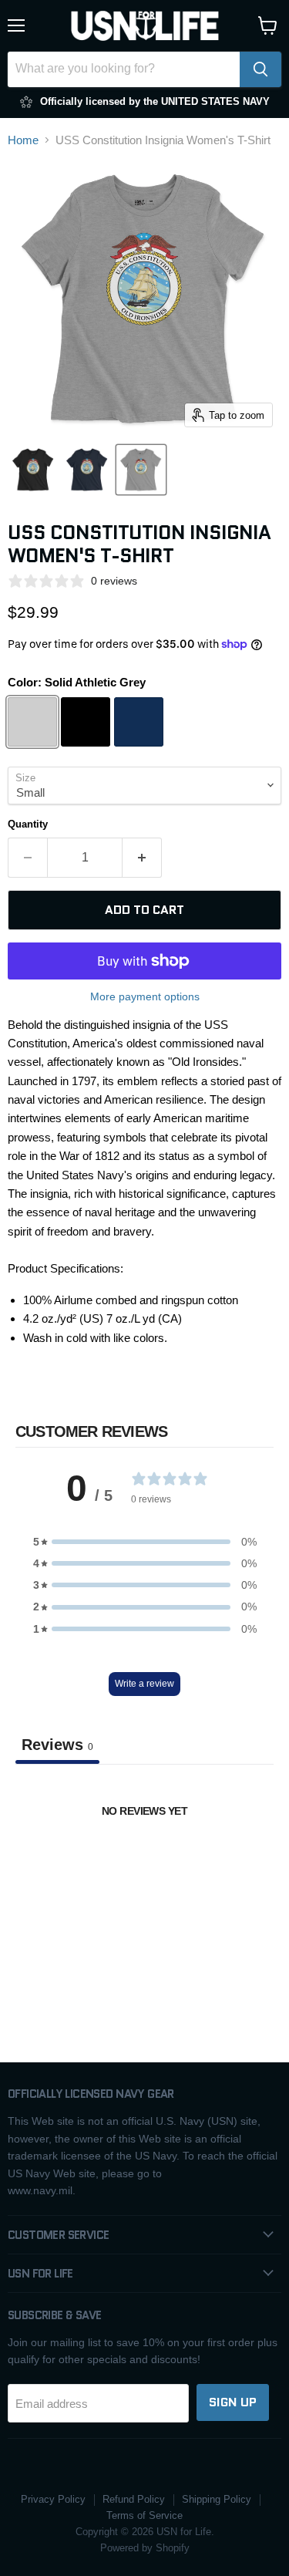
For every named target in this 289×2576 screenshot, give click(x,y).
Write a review (144, 1684)
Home (23, 140)
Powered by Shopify (145, 2548)
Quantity (28, 824)
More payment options (145, 996)
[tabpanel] (144, 1877)
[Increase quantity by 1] (142, 858)
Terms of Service (144, 2515)
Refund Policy (134, 2499)
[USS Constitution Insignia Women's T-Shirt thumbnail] (33, 470)
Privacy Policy (53, 2499)
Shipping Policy (217, 2499)
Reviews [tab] (57, 1745)
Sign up (233, 2402)
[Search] (260, 69)
